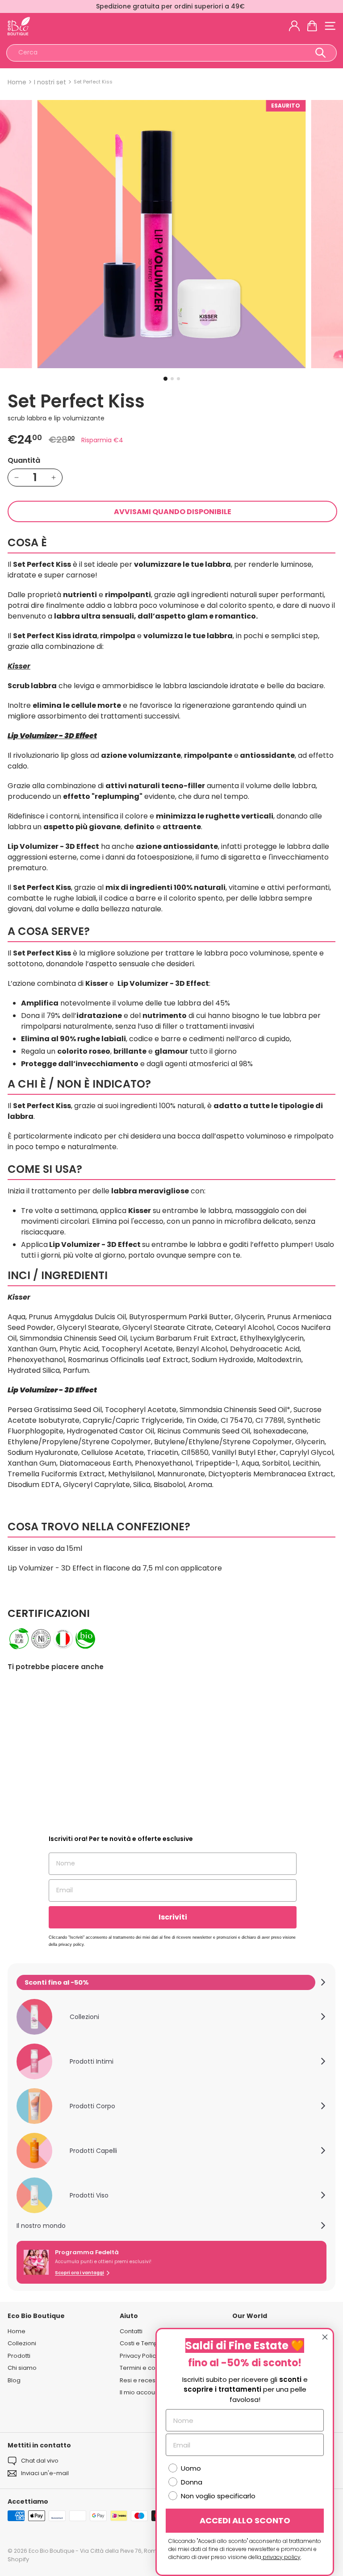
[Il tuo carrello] (312, 26)
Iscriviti (173, 1917)
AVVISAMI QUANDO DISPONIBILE (173, 512)
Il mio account (140, 2392)
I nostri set (50, 82)
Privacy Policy (139, 2356)
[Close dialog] (325, 2337)
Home (17, 82)
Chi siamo (22, 2368)
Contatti (131, 2331)
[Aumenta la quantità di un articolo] (54, 478)
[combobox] (171, 53)
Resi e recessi (140, 2380)
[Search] (320, 53)
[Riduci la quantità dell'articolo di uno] (17, 478)
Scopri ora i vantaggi (79, 2273)
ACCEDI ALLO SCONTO (245, 2520)
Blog (14, 2380)
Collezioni (22, 2343)
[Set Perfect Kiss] (63, 1750)
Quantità (24, 460)
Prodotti (19, 2356)
